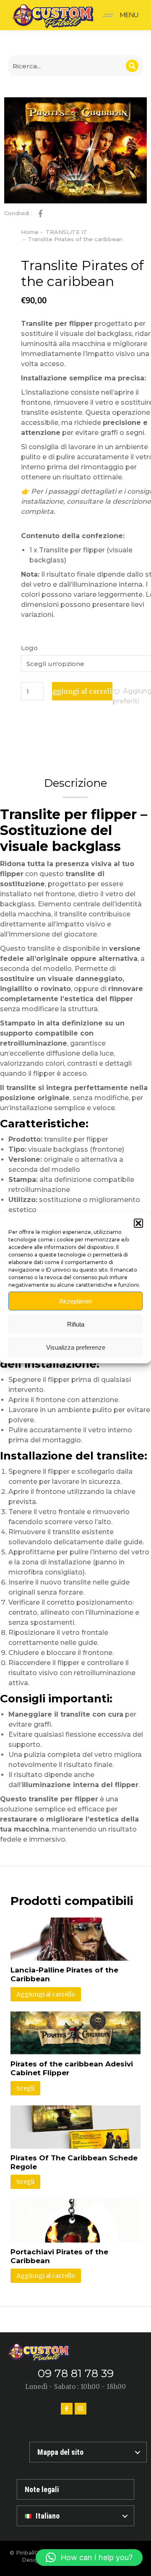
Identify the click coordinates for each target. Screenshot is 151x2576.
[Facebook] (67, 2409)
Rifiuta (76, 1324)
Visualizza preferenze (76, 1347)
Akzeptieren (75, 1301)
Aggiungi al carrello (82, 691)
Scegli (25, 2088)
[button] (138, 1223)
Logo (29, 648)
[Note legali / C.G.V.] (75, 2489)
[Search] (132, 66)
